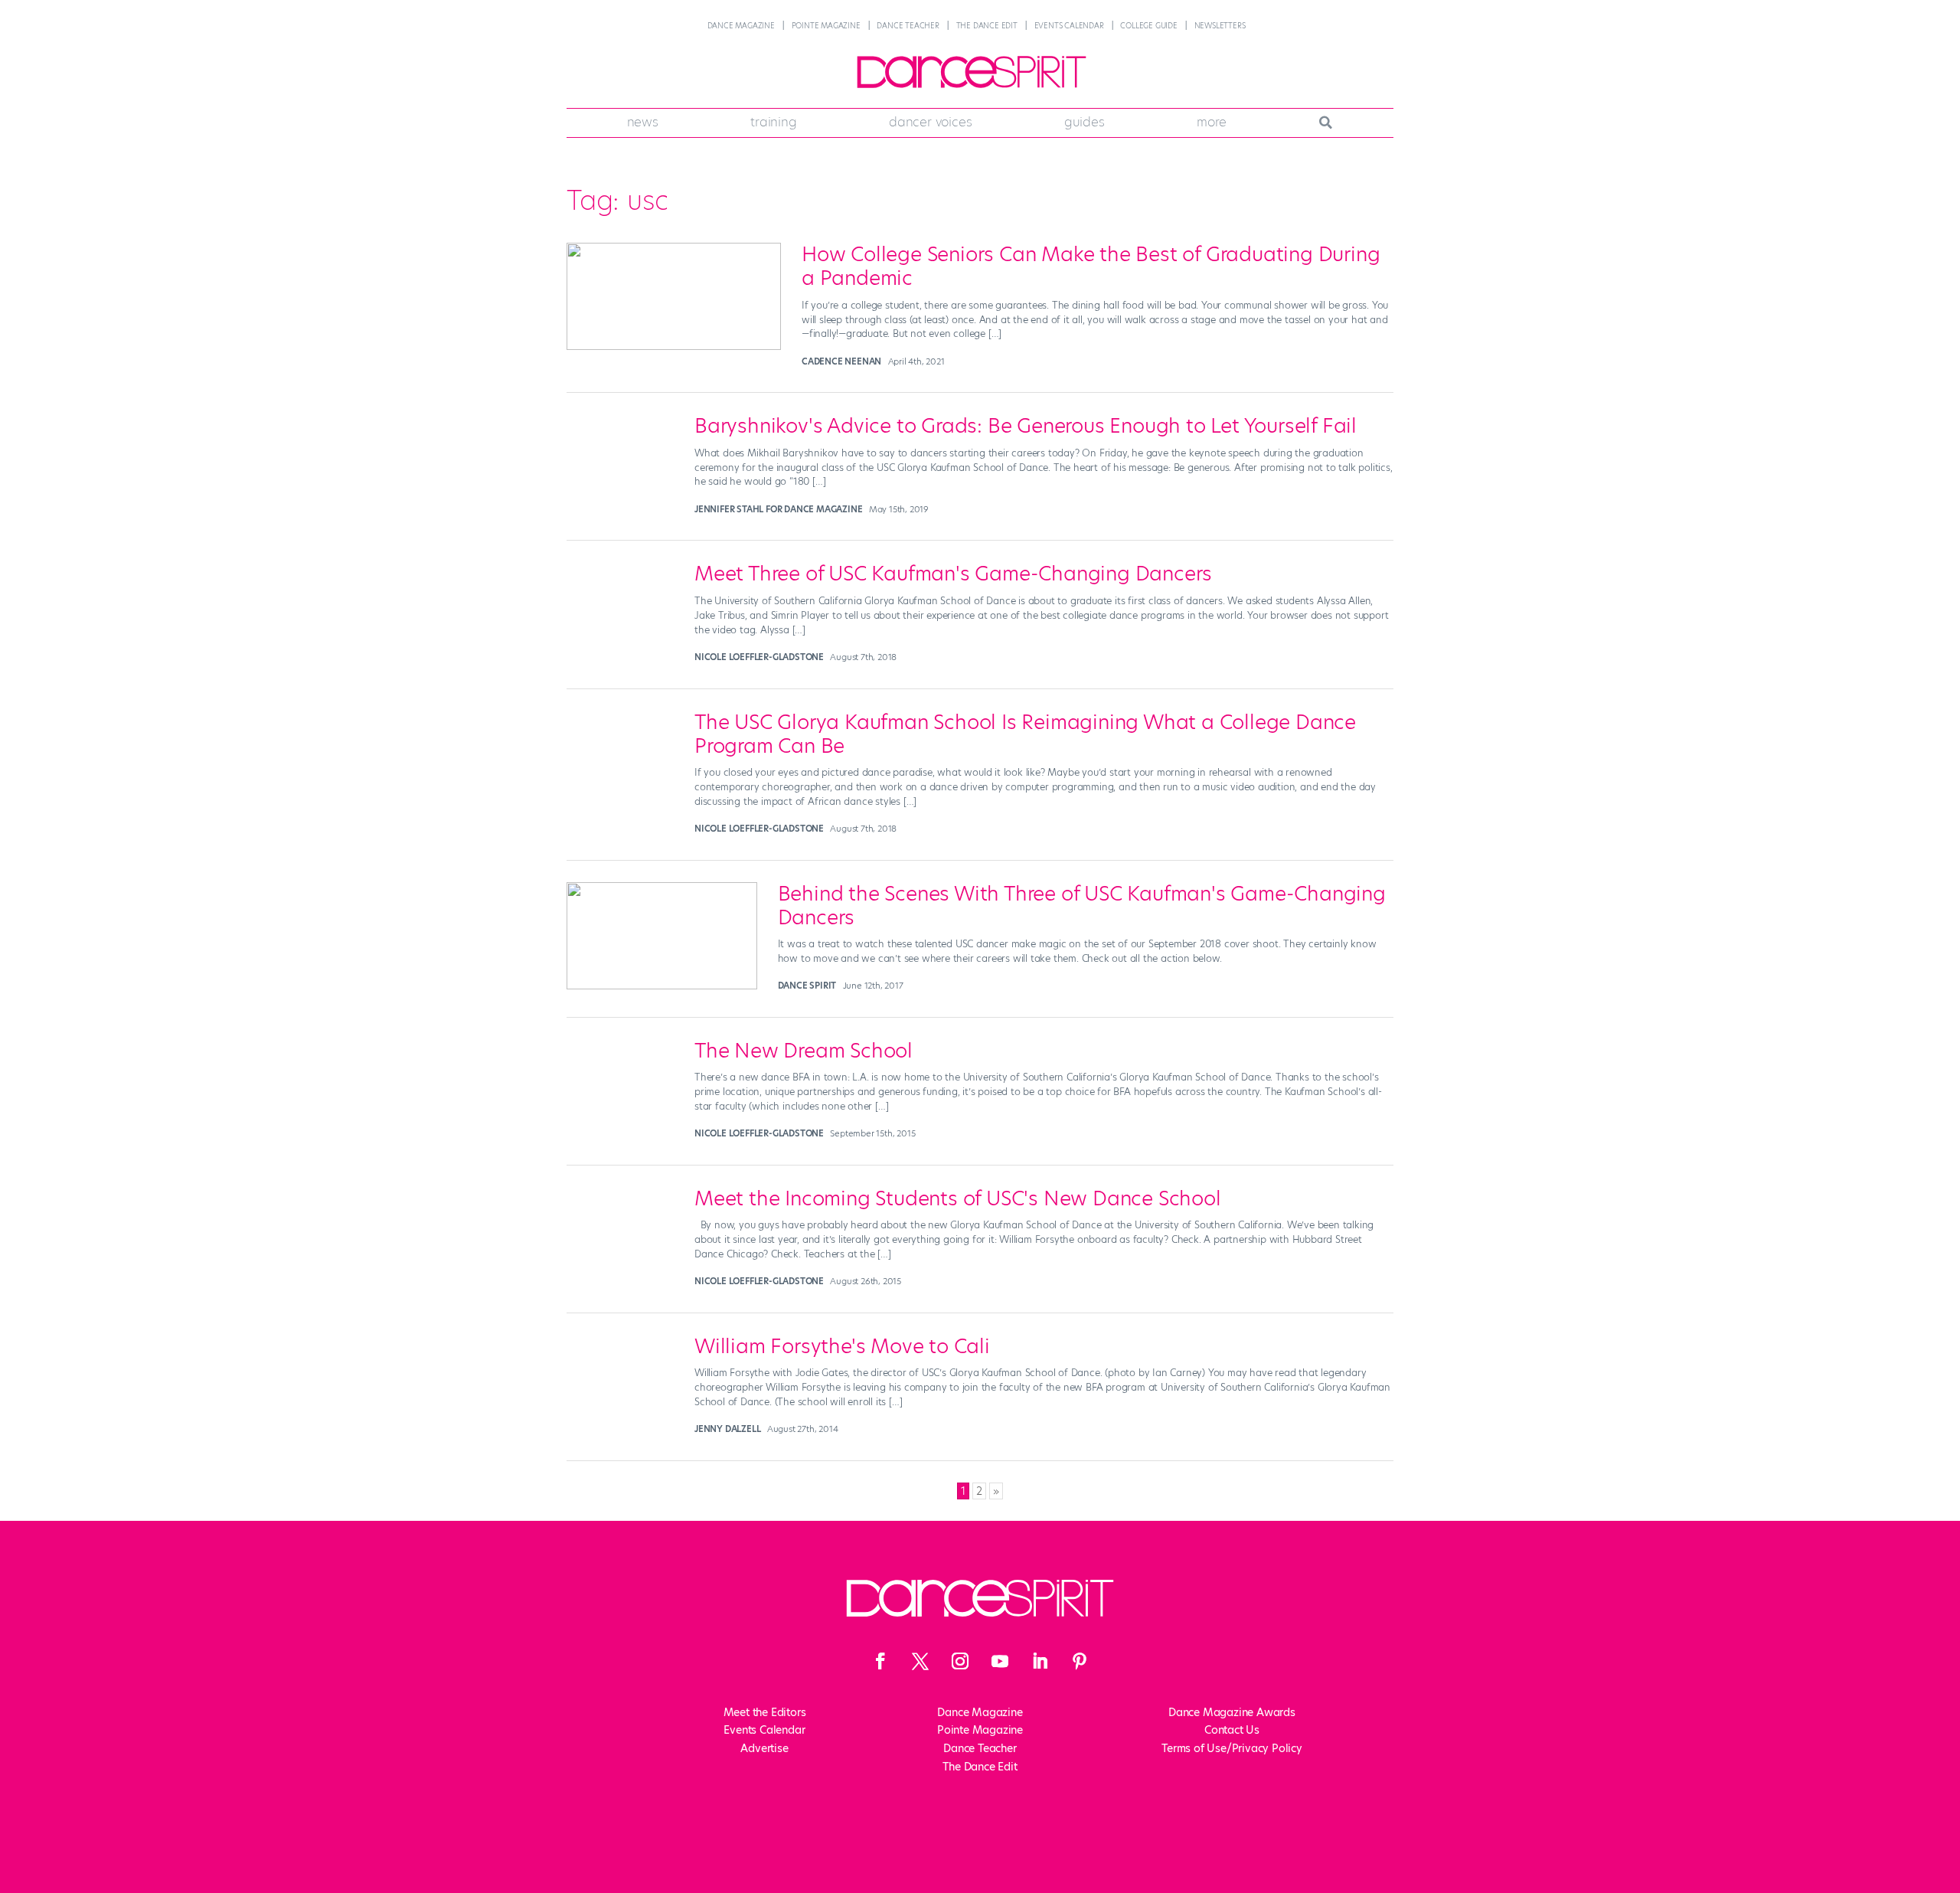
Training (773, 122)
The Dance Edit (987, 26)
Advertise (764, 1748)
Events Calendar (1069, 26)
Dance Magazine (741, 26)
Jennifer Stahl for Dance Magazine (778, 509)
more (1212, 122)
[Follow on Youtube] (1000, 1661)
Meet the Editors (765, 1712)
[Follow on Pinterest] (1080, 1661)
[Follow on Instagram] (960, 1661)
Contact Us (1232, 1730)
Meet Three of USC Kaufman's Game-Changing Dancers (953, 574)
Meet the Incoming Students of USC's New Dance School (958, 1198)
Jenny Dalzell (727, 1429)
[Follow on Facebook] (880, 1661)
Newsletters (1220, 26)
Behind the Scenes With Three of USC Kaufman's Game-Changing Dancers (1082, 906)
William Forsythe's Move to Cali (842, 1346)
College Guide (1148, 26)
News (643, 122)
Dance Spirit (807, 986)
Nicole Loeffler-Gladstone (759, 657)
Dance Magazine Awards (1232, 1712)
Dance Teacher (908, 26)
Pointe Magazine (826, 26)
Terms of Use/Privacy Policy (1232, 1748)
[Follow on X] (920, 1661)
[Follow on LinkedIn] (1040, 1661)
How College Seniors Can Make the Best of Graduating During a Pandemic (1091, 266)
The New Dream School (804, 1051)
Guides (1085, 122)
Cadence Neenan (841, 361)
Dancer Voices (930, 122)
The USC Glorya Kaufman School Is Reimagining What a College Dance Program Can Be (1025, 734)
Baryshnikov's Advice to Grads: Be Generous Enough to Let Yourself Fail (1026, 426)
